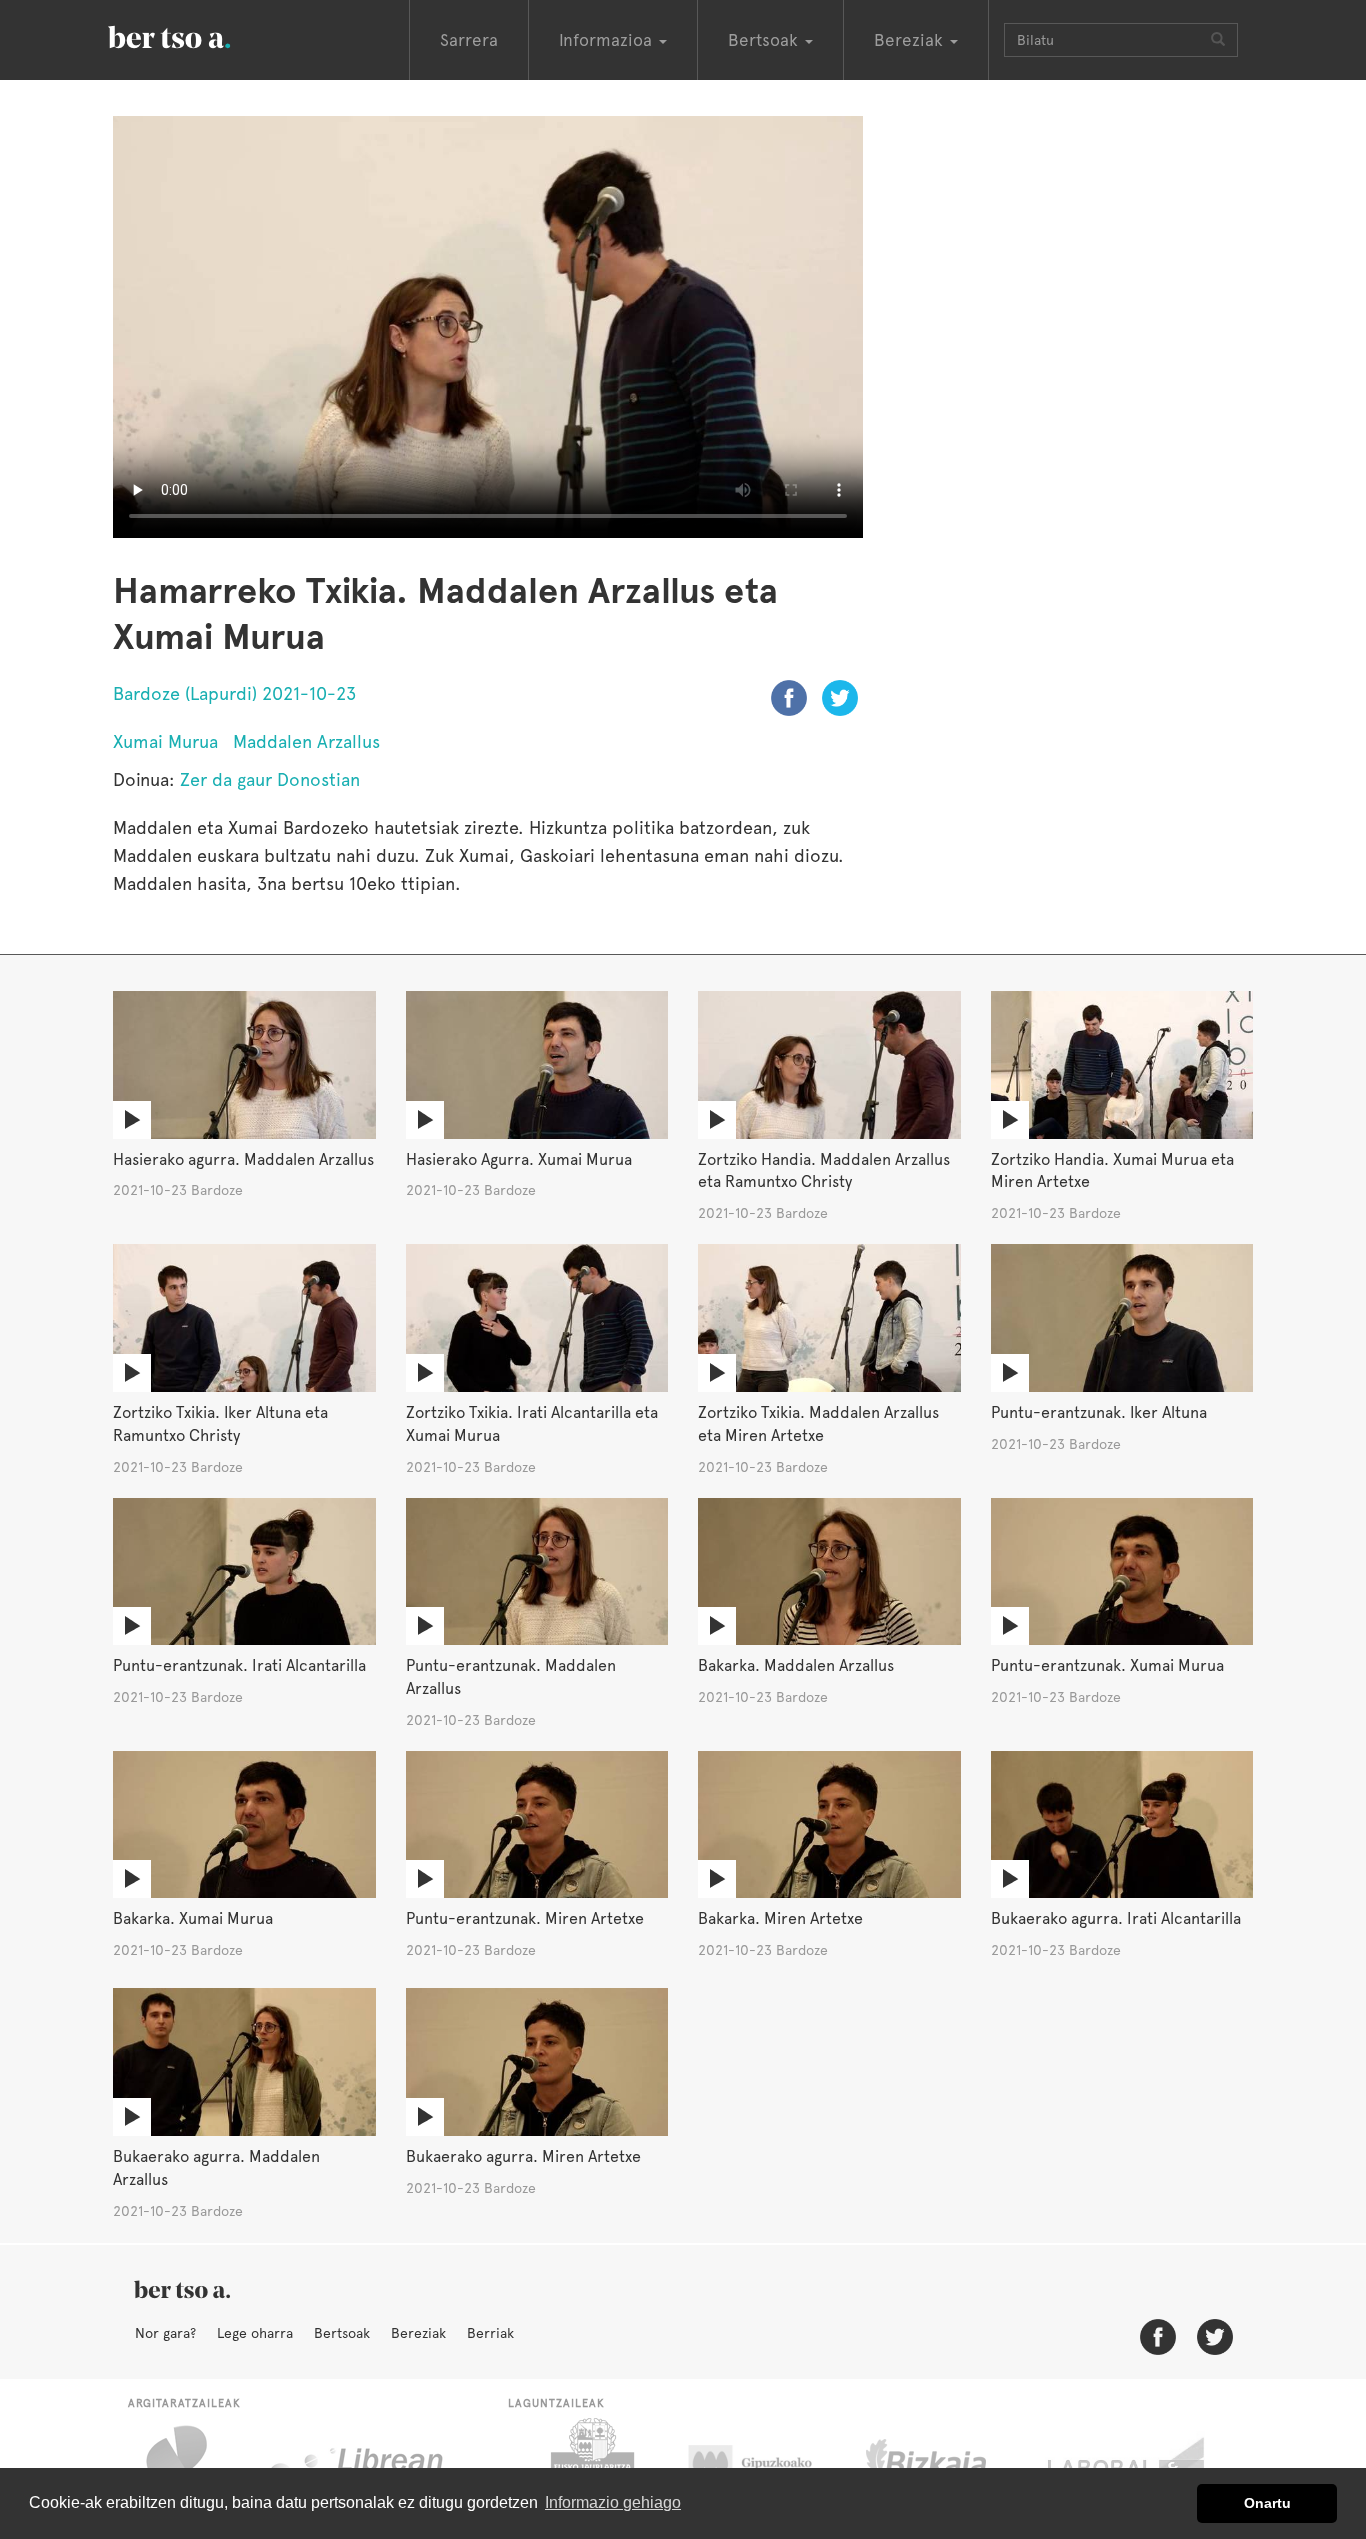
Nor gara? (165, 2333)
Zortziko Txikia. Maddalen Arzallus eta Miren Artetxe (818, 1424)
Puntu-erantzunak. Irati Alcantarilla (239, 1665)
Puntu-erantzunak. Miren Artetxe (525, 1918)
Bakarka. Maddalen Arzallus (796, 1665)
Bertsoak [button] (765, 40)
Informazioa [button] (608, 40)
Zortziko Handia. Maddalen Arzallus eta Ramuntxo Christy (824, 1171)
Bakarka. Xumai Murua (193, 1918)
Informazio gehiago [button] (613, 2502)
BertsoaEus (198, 35)
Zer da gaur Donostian (270, 779)
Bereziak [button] (911, 40)
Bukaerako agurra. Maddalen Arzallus (216, 2168)
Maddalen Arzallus (306, 741)
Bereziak (418, 2333)
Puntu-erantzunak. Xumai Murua (1107, 1665)
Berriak (490, 2333)
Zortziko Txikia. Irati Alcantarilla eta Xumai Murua (532, 1424)
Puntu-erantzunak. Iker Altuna (1099, 1412)
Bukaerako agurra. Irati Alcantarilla (1116, 1918)
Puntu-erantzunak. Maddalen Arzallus (511, 1677)
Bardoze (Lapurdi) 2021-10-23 (234, 693)
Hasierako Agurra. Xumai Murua (519, 1159)
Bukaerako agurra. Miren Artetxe (523, 2156)
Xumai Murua (165, 741)
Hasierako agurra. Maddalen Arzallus (243, 1159)
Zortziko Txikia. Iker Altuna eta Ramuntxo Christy (220, 1424)
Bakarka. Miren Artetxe (780, 1918)
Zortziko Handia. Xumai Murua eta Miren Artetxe (1112, 1171)
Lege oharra (255, 2333)
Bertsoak (342, 2333)
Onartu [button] (1267, 2503)
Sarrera (469, 40)
